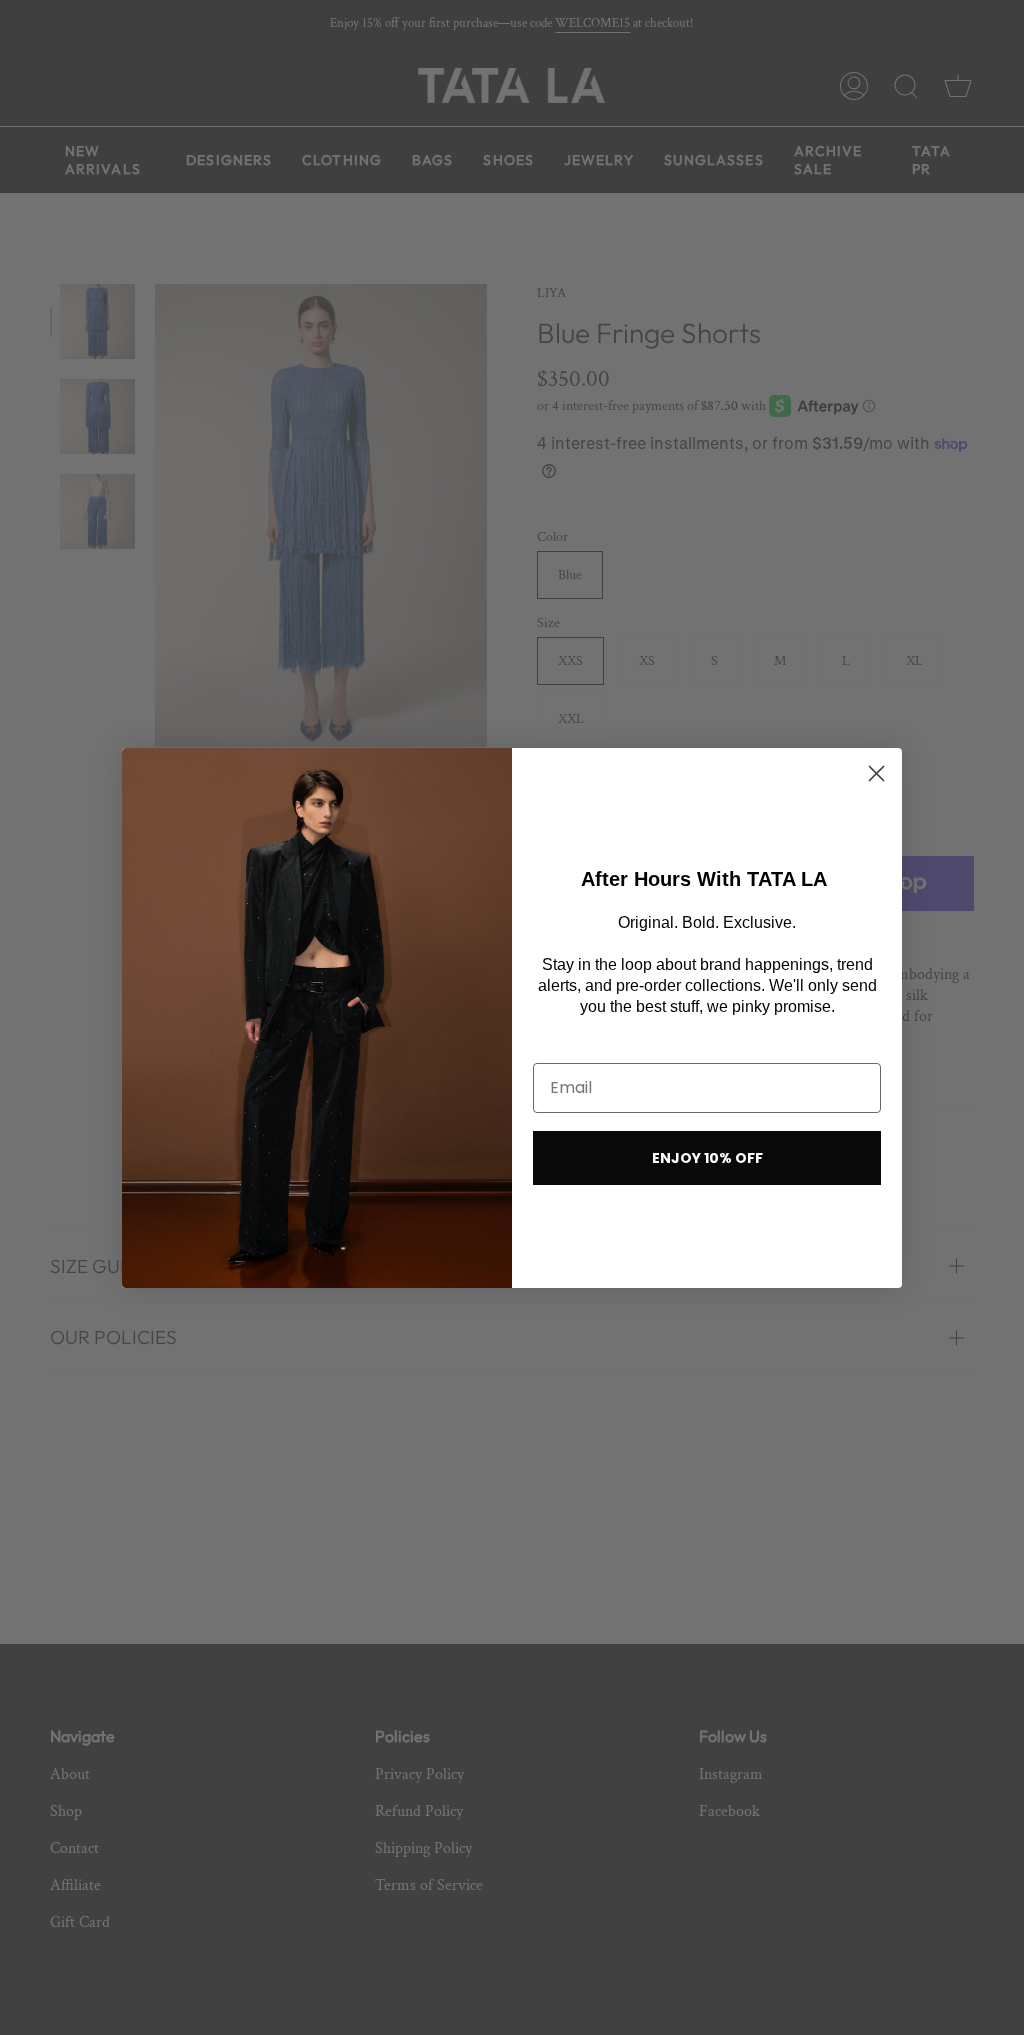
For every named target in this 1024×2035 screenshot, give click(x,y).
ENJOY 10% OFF (707, 1158)
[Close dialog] (876, 773)
